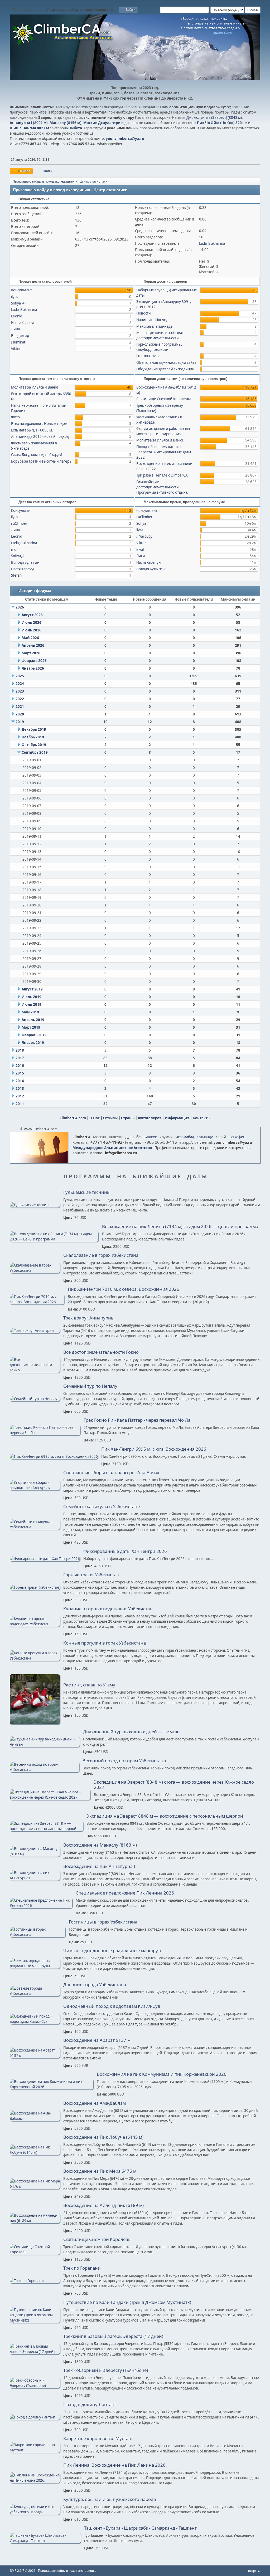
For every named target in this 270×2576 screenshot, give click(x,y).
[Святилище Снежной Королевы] (35, 2252)
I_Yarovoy (144, 536)
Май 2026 (30, 638)
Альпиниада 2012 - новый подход (40, 436)
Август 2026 (32, 615)
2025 (20, 676)
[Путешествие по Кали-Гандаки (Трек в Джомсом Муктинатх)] (35, 2320)
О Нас (95, 1118)
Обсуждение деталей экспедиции (165, 369)
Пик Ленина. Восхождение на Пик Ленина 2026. (115, 2465)
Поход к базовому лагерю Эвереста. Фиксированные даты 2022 (164, 452)
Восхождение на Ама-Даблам (95, 2103)
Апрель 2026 (33, 645)
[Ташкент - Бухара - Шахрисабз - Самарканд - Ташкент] (45, 2541)
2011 (20, 1104)
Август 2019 (32, 989)
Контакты (202, 1118)
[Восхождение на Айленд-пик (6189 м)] (35, 2221)
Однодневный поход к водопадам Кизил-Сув (112, 2006)
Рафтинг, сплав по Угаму (89, 1685)
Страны (128, 1118)
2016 (20, 1066)
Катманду (205, 1137)
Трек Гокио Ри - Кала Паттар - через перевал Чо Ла (137, 1420)
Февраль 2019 (34, 1035)
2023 (20, 691)
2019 (20, 722)
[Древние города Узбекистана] (35, 1994)
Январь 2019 (33, 1043)
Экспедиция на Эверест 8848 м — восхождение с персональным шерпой (165, 1816)
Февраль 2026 (34, 661)
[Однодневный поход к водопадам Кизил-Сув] (35, 2021)
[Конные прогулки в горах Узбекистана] (35, 1658)
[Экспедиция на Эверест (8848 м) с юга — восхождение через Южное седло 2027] (50, 1797)
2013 (20, 1088)
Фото (15, 417)
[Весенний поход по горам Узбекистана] (44, 1770)
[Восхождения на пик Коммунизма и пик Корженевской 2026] (52, 2087)
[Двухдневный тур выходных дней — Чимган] (45, 1744)
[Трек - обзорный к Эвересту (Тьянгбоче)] (35, 2386)
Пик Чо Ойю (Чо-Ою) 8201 (220, 123)
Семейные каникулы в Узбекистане (102, 1507)
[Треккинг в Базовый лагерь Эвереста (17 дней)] (35, 2352)
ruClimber (19, 523)
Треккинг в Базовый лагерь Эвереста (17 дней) (113, 2336)
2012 (20, 1096)
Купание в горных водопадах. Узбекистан (108, 1609)
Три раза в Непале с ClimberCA (162, 475)
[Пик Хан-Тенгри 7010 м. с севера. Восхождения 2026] (37, 1302)
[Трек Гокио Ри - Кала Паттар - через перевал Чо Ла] (45, 1433)
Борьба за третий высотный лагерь (41, 461)
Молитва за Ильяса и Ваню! (35, 387)
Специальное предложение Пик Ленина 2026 (125, 1893)
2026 (20, 607)
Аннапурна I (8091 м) (29, 123)
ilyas (15, 297)
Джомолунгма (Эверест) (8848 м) (214, 117)
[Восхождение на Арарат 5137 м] (35, 2055)
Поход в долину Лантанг (90, 2405)
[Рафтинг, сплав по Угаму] (35, 1723)
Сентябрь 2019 (35, 752)
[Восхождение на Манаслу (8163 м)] (35, 1854)
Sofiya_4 (18, 303)
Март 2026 (31, 653)
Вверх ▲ (254, 2571)
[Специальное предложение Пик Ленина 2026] (41, 1906)
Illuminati (19, 342)
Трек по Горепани (82, 2268)
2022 (20, 699)
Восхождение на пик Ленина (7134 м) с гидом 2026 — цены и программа (180, 1226)
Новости (144, 313)
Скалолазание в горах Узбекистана (101, 1255)
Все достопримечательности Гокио (101, 1352)
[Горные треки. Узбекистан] (35, 1587)
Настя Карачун (23, 323)
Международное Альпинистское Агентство (112, 1148)
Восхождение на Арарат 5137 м (97, 2040)
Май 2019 (30, 1012)
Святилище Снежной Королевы (163, 399)
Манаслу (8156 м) (66, 123)
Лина (15, 329)
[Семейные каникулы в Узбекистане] (35, 1527)
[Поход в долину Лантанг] (35, 2417)
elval (140, 549)
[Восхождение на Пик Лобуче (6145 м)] (35, 2152)
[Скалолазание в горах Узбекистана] (35, 1270)
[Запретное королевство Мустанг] (35, 2450)
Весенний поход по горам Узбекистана (124, 1761)
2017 (20, 1058)
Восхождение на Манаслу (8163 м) (100, 1845)
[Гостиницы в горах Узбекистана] (38, 1935)
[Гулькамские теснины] (35, 1205)
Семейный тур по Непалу (90, 1386)
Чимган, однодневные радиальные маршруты (113, 1951)
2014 (20, 1081)
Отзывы (110, 1118)
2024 (20, 684)
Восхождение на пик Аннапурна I (99, 1866)
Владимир (20, 336)
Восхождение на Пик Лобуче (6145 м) (103, 2137)
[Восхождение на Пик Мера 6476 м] (35, 2186)
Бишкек (150, 1137)
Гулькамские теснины (87, 1192)
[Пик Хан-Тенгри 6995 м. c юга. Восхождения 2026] (54, 1456)
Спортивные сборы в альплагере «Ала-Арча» (111, 1473)
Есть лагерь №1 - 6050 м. (32, 430)
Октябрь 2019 (34, 745)
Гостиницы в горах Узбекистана (103, 1922)
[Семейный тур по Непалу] (35, 1399)
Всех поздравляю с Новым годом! (40, 424)
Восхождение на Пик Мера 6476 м (100, 2171)
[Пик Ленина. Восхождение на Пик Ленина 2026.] (35, 2480)
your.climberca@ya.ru (125, 139)
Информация (177, 1118)
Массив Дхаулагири (102, 123)
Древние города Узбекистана (95, 1985)
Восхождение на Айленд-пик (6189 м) (103, 2205)
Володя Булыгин (25, 562)
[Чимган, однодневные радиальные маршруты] (35, 1966)
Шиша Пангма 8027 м (29, 128)
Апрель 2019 (33, 1020)
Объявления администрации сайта (166, 362)
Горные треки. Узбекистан (91, 1575)
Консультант (21, 290)
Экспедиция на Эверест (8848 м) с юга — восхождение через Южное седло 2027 (174, 1785)
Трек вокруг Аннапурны (89, 1318)
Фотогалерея (150, 1118)
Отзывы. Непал (149, 356)
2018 (20, 1050)
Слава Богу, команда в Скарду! (37, 455)
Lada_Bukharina (212, 243)
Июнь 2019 (32, 1004)
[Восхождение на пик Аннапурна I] (35, 1878)
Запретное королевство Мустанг (98, 2438)
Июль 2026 (32, 622)
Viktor (16, 349)
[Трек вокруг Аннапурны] (35, 1331)
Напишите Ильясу (152, 320)
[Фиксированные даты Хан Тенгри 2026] (45, 1559)
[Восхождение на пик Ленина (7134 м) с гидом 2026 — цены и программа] (54, 1239)
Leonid (17, 316)
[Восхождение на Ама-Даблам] (35, 2118)
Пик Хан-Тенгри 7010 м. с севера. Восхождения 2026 (124, 1289)
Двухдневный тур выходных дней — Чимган (131, 1732)
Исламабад (185, 1137)
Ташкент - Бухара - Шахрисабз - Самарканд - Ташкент (140, 2528)
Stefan (16, 575)
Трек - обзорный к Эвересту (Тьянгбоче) (106, 2370)
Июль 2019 (32, 997)
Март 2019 (31, 1027)
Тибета (76, 128)
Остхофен (237, 1137)
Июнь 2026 (32, 630)
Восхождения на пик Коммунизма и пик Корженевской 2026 (162, 2074)
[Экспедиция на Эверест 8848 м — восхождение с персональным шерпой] (46, 1829)
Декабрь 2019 (34, 729)
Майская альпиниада (154, 326)
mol (14, 549)
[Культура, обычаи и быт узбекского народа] (35, 2512)
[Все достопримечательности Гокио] (35, 1370)
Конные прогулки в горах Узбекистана (105, 1643)
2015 (20, 1073)
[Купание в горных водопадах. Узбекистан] (35, 1624)
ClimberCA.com (73, 1118)
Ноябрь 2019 (33, 737)
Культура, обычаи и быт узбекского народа (110, 2499)
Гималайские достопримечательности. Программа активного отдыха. (162, 487)
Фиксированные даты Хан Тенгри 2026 (125, 1551)
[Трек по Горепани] (35, 2281)
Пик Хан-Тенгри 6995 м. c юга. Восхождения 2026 (154, 1449)
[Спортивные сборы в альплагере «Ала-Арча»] (35, 1488)
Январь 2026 (33, 668)
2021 (20, 706)
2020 (20, 714)
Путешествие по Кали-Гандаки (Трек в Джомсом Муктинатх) (127, 2302)
